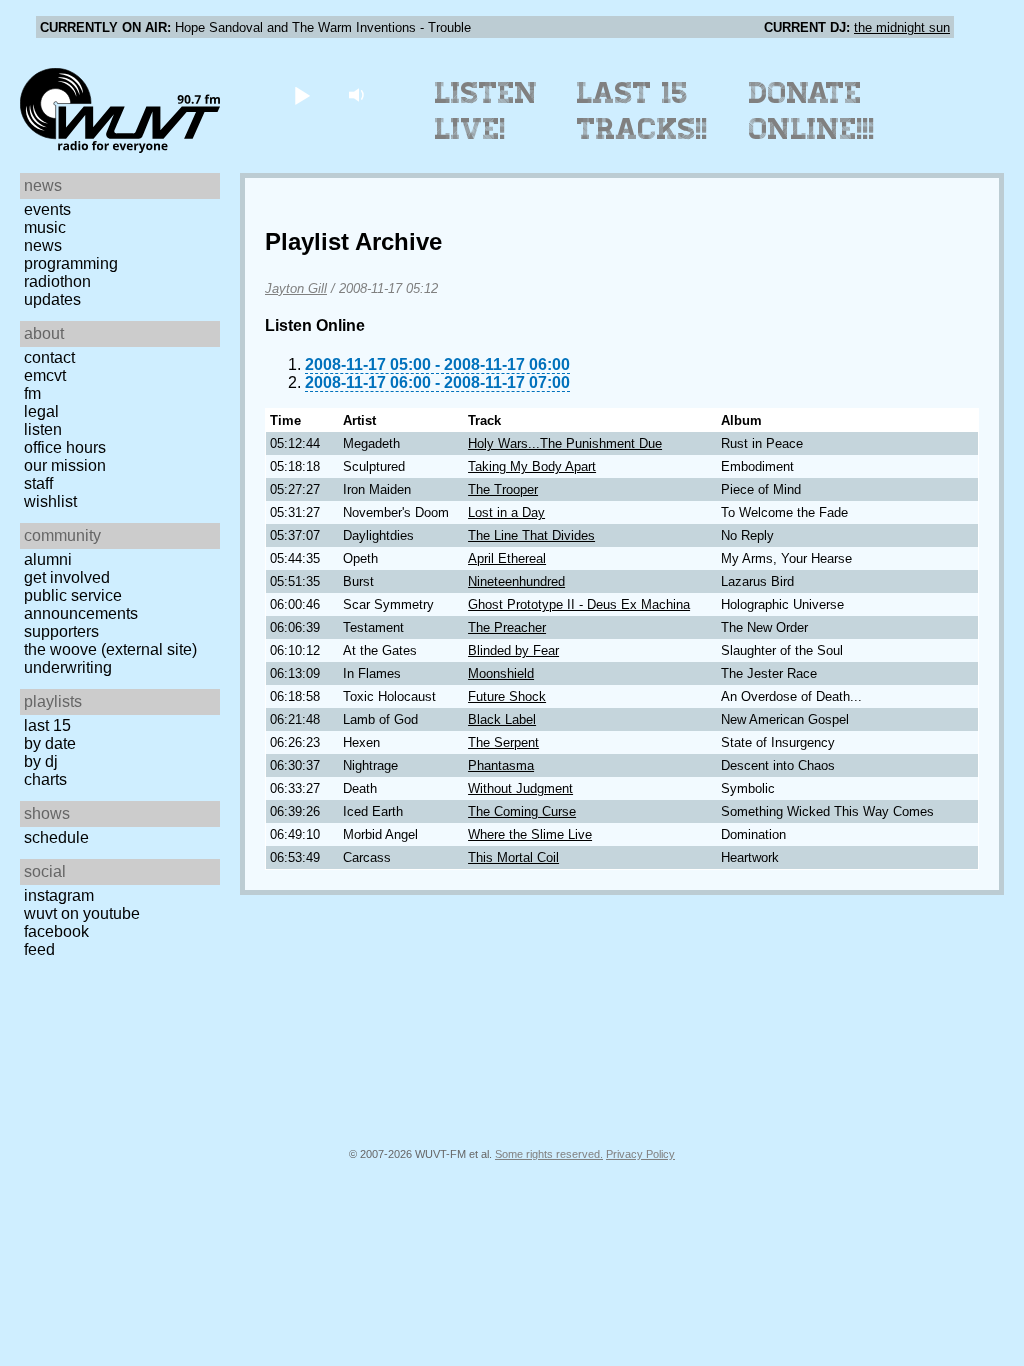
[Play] (301, 94)
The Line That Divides (531, 535)
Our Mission (65, 465)
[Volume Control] (358, 94)
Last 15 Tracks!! (642, 111)
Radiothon (57, 281)
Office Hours (65, 447)
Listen (43, 429)
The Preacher (507, 627)
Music (45, 227)
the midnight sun (902, 27)
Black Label (502, 719)
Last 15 (47, 725)
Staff (38, 483)
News (43, 245)
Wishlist (50, 501)
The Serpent (503, 742)
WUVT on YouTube (82, 913)
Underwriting (68, 667)
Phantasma (501, 765)
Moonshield (501, 673)
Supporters (61, 631)
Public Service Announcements (81, 604)
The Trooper (503, 489)
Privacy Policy (640, 1154)
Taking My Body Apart (532, 466)
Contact (49, 357)
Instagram (59, 895)
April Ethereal (507, 558)
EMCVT (45, 375)
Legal (41, 411)
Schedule (56, 837)
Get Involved (67, 577)
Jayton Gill (296, 288)
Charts (45, 779)
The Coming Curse (522, 811)
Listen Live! (486, 111)
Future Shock (507, 696)
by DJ (41, 761)
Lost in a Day (506, 512)
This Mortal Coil (513, 857)
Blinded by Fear (513, 650)
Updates (52, 299)
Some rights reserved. (549, 1154)
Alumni (48, 559)
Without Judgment (520, 788)
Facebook (56, 931)
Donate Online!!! (812, 111)
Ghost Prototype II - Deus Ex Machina (579, 604)
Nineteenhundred (516, 581)
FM (32, 393)
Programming (71, 263)
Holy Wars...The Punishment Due (565, 443)
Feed (39, 949)
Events (47, 209)
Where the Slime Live (530, 834)
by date (50, 743)
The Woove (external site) (110, 649)
